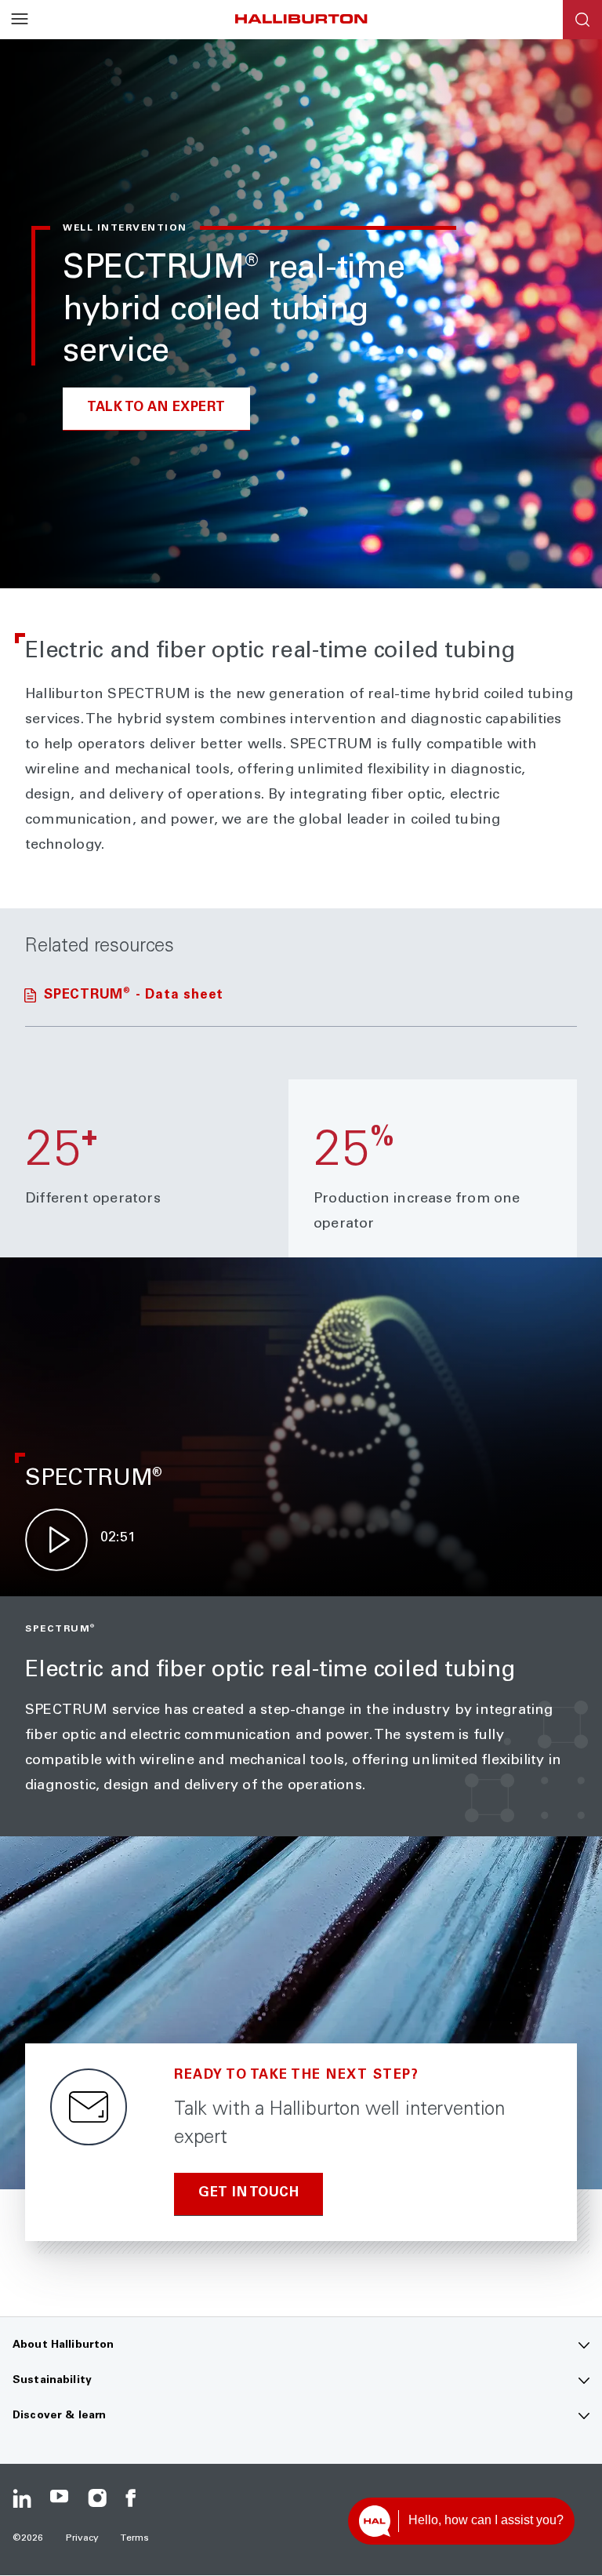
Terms (135, 2538)
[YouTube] (60, 2498)
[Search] (582, 20)
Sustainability (52, 2381)
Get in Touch (248, 2194)
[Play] (56, 1540)
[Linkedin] (22, 2498)
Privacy (83, 2538)
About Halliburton (63, 2345)
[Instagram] (97, 2498)
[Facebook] (135, 2498)
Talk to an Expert (156, 408)
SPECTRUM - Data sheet (134, 996)
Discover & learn (59, 2416)
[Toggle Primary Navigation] (20, 20)
